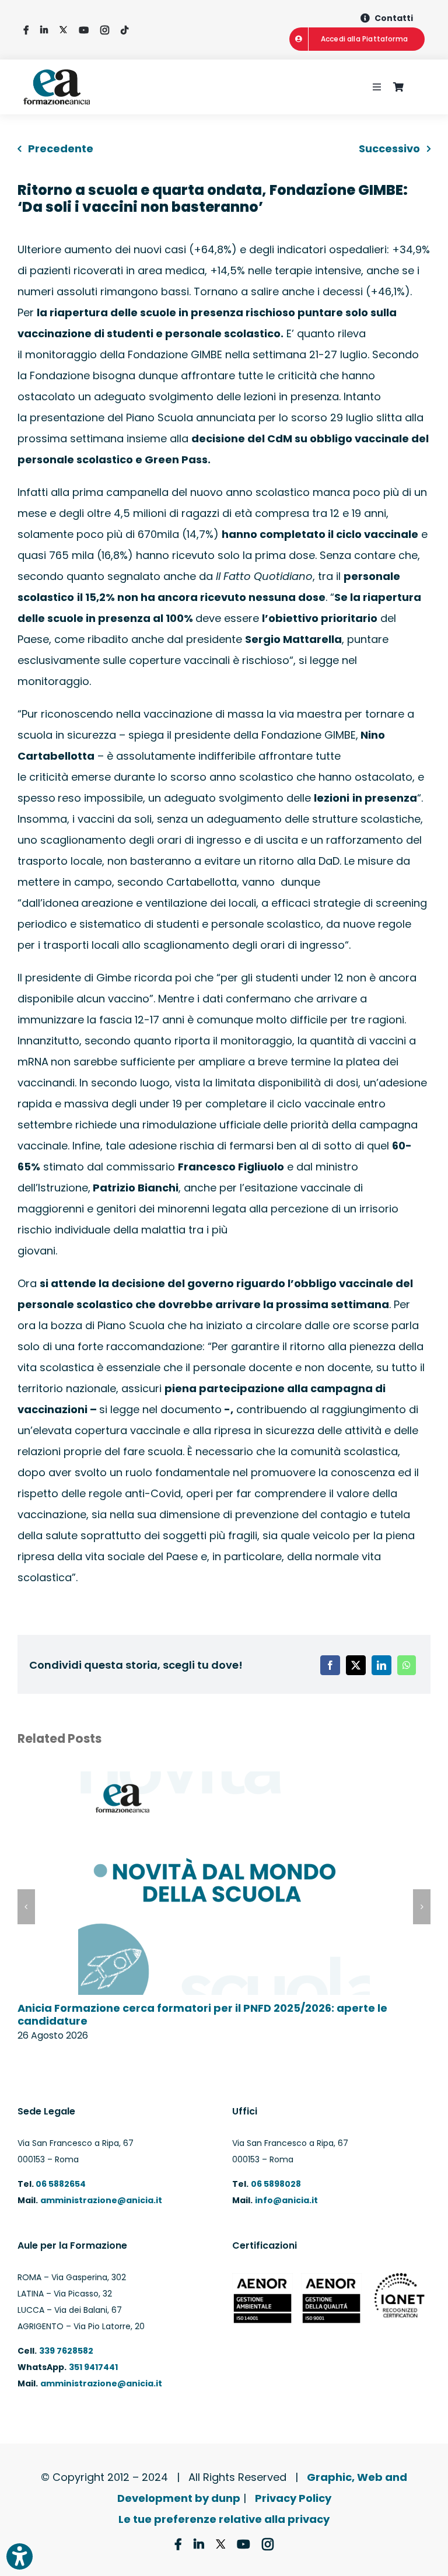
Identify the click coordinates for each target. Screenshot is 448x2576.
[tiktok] (125, 30)
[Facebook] (330, 1665)
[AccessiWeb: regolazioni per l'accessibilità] (20, 2556)
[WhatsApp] (407, 1665)
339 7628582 (66, 2351)
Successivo (389, 148)
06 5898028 (276, 2184)
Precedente (61, 148)
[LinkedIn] (381, 1665)
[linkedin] (44, 30)
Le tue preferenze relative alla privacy (224, 2519)
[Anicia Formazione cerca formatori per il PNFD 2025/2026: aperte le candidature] (224, 1779)
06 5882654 (60, 2184)
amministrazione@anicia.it (101, 2200)
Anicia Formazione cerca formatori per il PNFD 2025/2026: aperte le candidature (202, 2014)
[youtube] (84, 30)
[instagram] (105, 30)
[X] (356, 1665)
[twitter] (63, 30)
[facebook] (26, 30)
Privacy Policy (293, 2498)
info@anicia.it (286, 2200)
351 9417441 (93, 2367)
